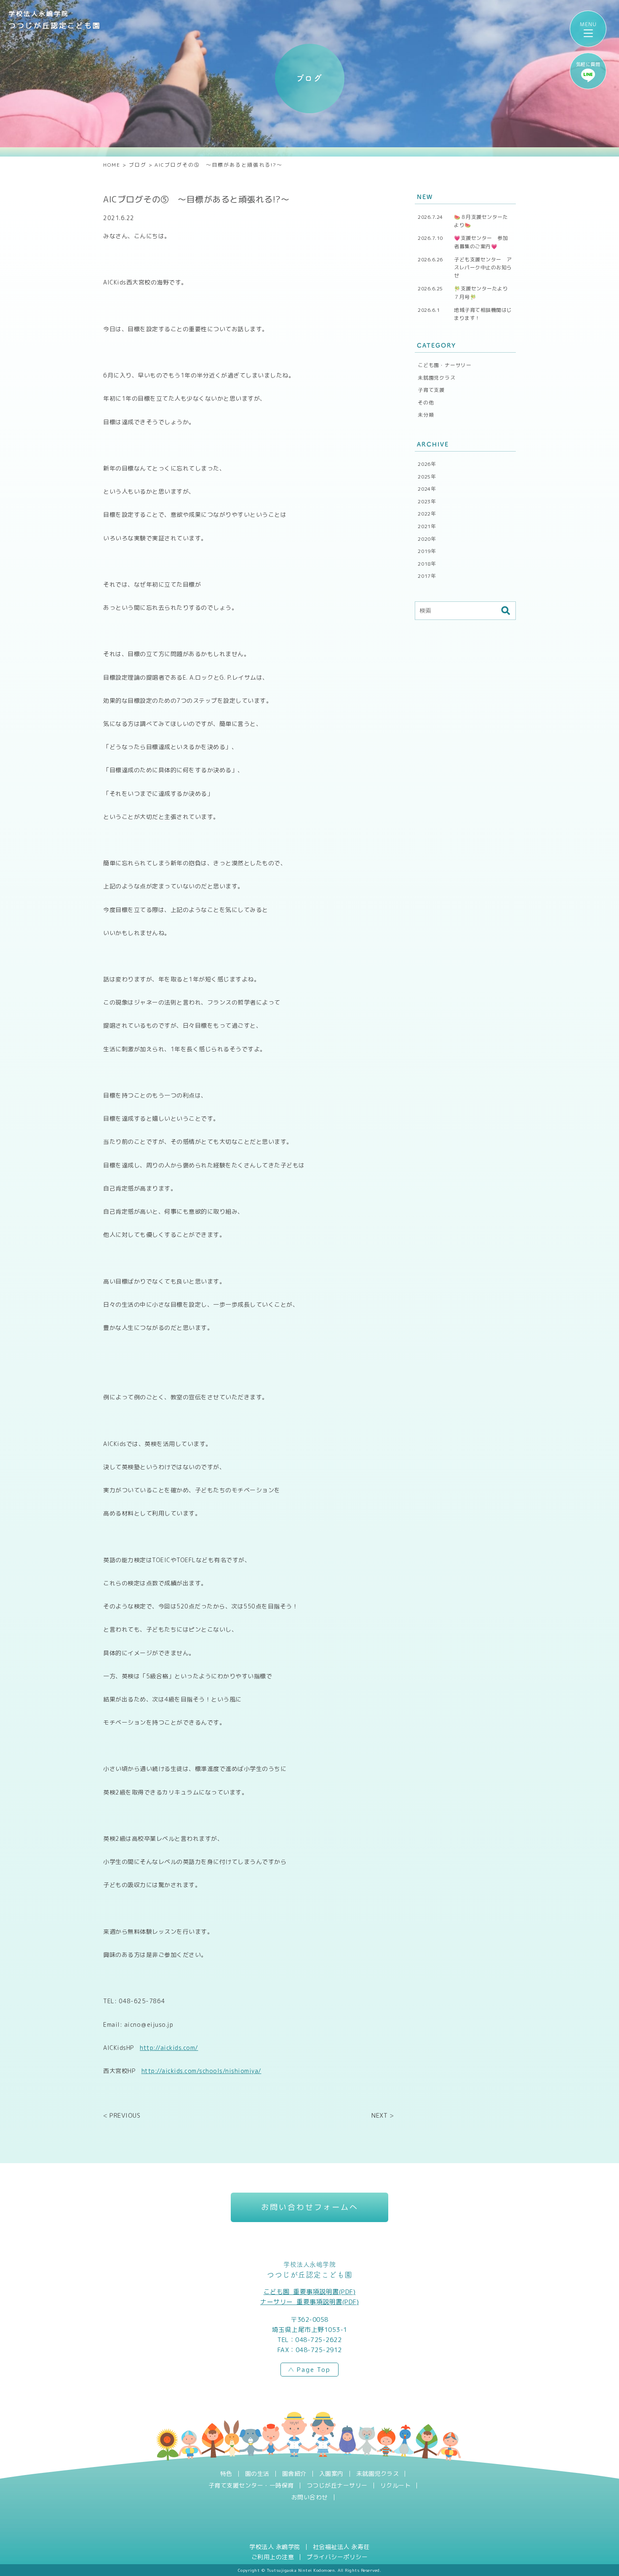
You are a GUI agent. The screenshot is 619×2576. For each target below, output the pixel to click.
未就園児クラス (437, 378)
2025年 (427, 477)
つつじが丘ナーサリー (337, 2486)
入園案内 (331, 2474)
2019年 (427, 551)
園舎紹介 (294, 2474)
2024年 (427, 489)
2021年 (427, 526)
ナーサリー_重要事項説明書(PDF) (309, 2302)
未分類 (426, 415)
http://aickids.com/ (169, 2047)
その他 (426, 403)
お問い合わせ (310, 2497)
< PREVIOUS (122, 2115)
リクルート (396, 2486)
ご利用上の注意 (273, 2557)
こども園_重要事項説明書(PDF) (310, 2292)
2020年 (427, 539)
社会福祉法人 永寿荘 (341, 2547)
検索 (505, 611)
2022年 (427, 514)
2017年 (427, 576)
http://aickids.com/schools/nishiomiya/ (201, 2070)
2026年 (427, 464)
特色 (226, 2474)
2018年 (427, 564)
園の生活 (257, 2474)
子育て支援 (431, 390)
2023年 (427, 501)
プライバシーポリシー (337, 2557)
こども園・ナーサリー (445, 365)
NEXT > (383, 2115)
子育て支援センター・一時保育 (251, 2486)
